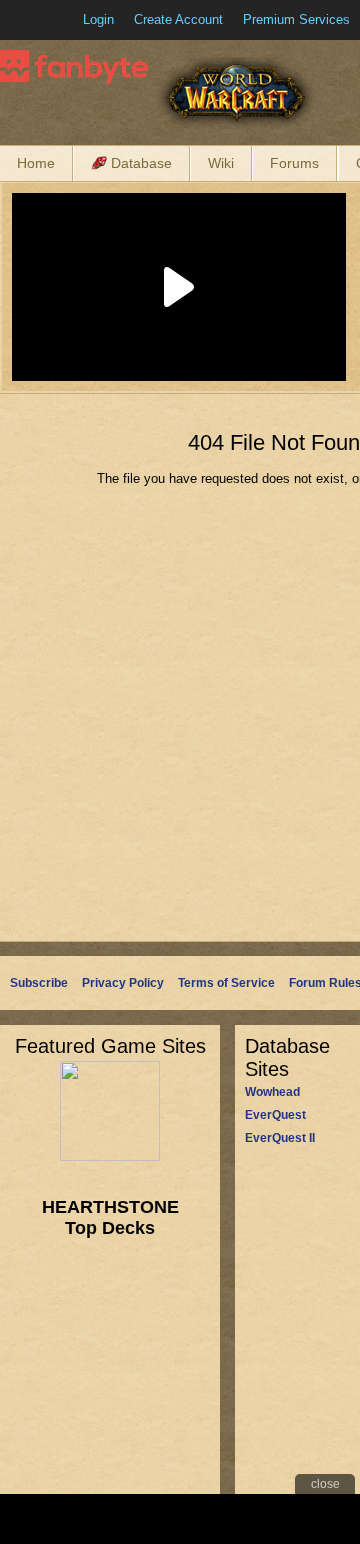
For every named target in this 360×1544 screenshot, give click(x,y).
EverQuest (275, 1115)
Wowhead (272, 1092)
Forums (294, 163)
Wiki (221, 163)
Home (36, 163)
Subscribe (39, 983)
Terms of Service (226, 983)
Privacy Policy (123, 983)
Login (98, 19)
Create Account (178, 19)
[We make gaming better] (64, 20)
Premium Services (296, 19)
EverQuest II (280, 1138)
